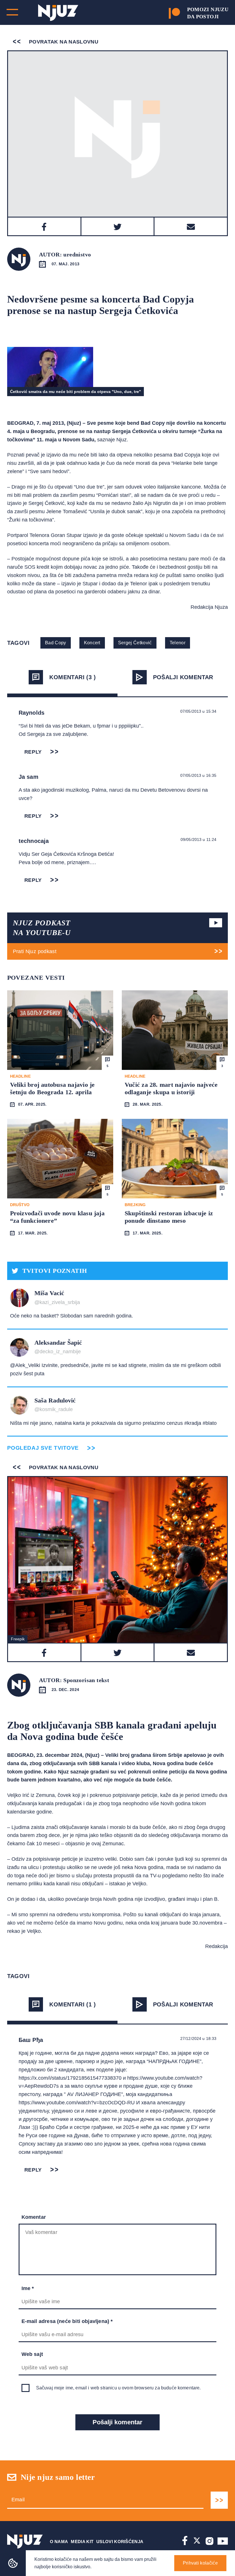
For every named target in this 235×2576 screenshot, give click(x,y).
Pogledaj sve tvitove (43, 1448)
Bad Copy (56, 643)
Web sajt (32, 2354)
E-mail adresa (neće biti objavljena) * (67, 2321)
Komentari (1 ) (73, 2004)
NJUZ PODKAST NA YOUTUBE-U (42, 928)
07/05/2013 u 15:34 (198, 711)
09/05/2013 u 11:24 (199, 839)
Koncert (92, 643)
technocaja (34, 841)
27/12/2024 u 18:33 (198, 2038)
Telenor (178, 643)
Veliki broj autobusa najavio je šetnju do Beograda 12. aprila (52, 1088)
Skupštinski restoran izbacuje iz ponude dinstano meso (169, 1217)
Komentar (34, 2217)
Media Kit (82, 2542)
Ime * (28, 2288)
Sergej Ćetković (135, 643)
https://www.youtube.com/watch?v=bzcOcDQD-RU (77, 2103)
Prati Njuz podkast (35, 951)
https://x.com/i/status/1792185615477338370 (70, 2078)
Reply (33, 752)
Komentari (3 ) (73, 677)
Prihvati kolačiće (200, 2563)
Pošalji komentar (183, 677)
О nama (59, 2542)
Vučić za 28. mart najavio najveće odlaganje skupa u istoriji (171, 1088)
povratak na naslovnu (63, 42)
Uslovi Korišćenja (120, 2542)
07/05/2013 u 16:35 (198, 775)
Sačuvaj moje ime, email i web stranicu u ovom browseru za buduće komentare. (119, 2388)
